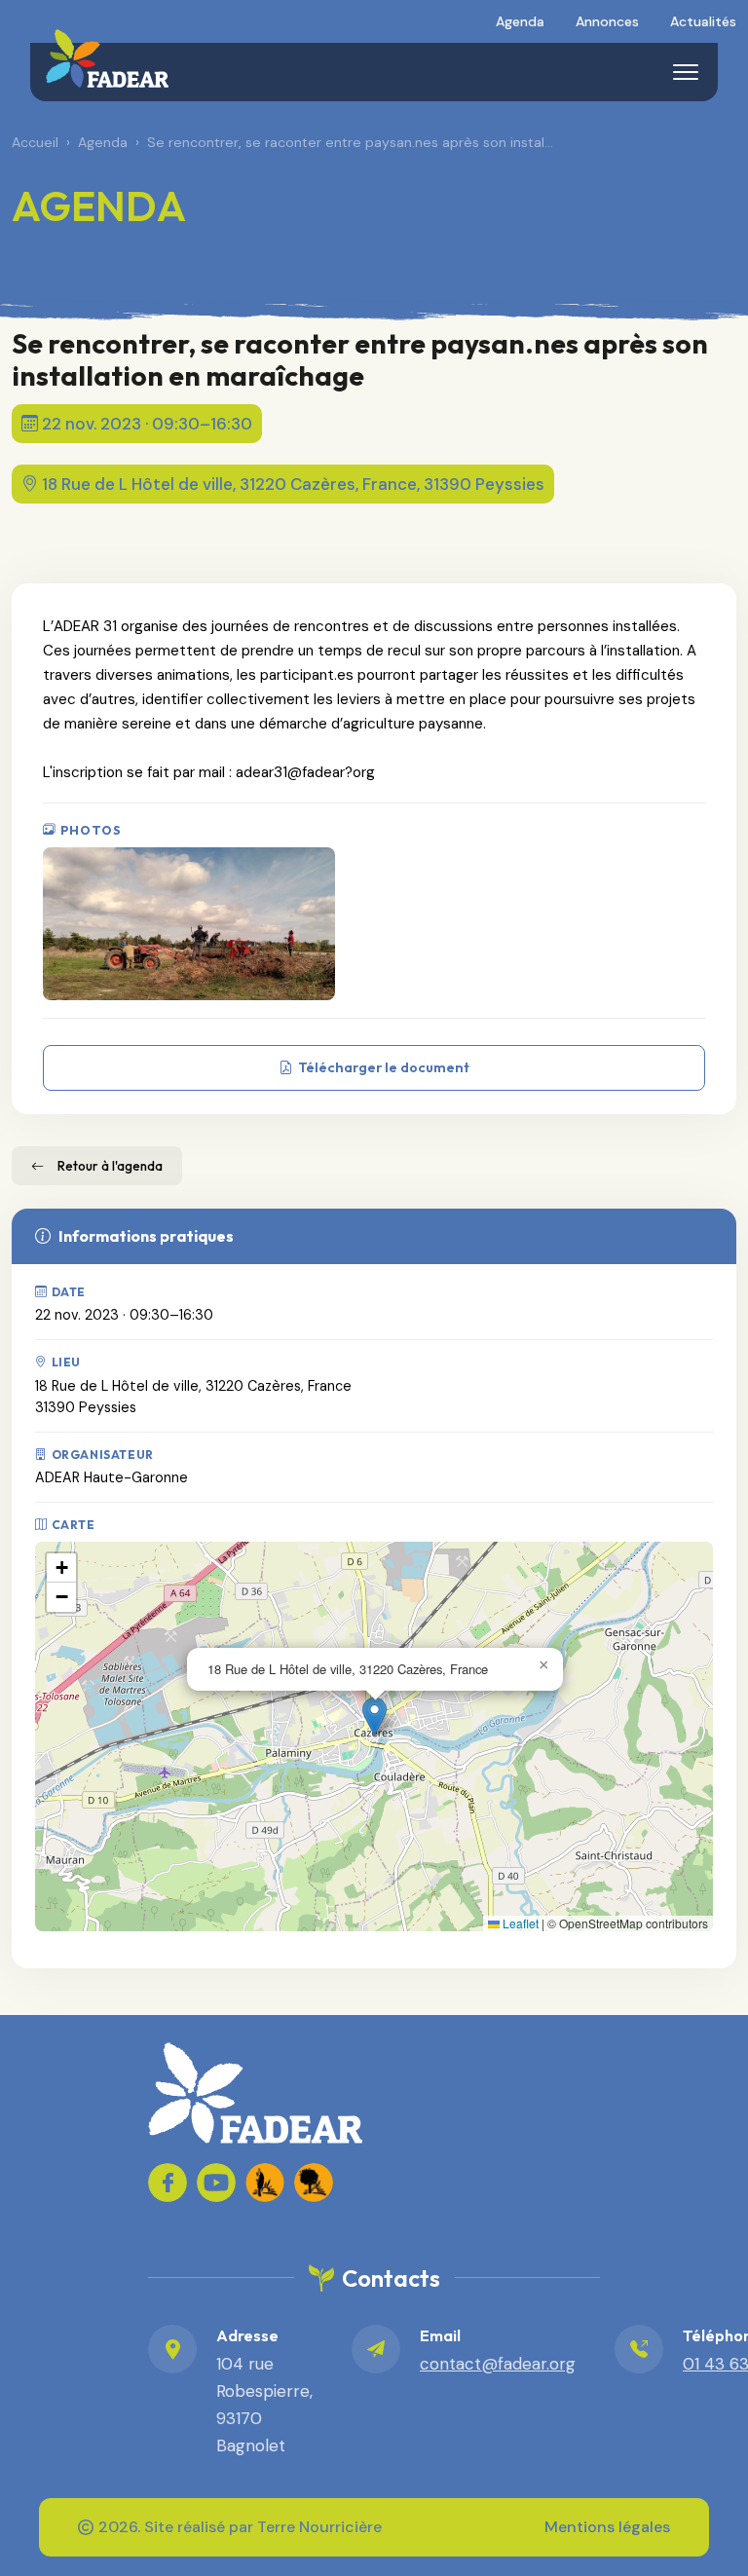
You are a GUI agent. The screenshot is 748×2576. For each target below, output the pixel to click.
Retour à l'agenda (110, 1166)
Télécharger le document (384, 1067)
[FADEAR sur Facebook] (168, 2183)
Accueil (35, 142)
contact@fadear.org (498, 2364)
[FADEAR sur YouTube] (216, 2183)
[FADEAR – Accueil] (107, 58)
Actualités (703, 21)
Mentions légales (607, 2527)
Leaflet (519, 1923)
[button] (374, 1717)
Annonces (607, 21)
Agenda (520, 21)
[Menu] (686, 72)
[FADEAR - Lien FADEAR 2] (314, 2183)
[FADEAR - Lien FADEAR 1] (265, 2183)
